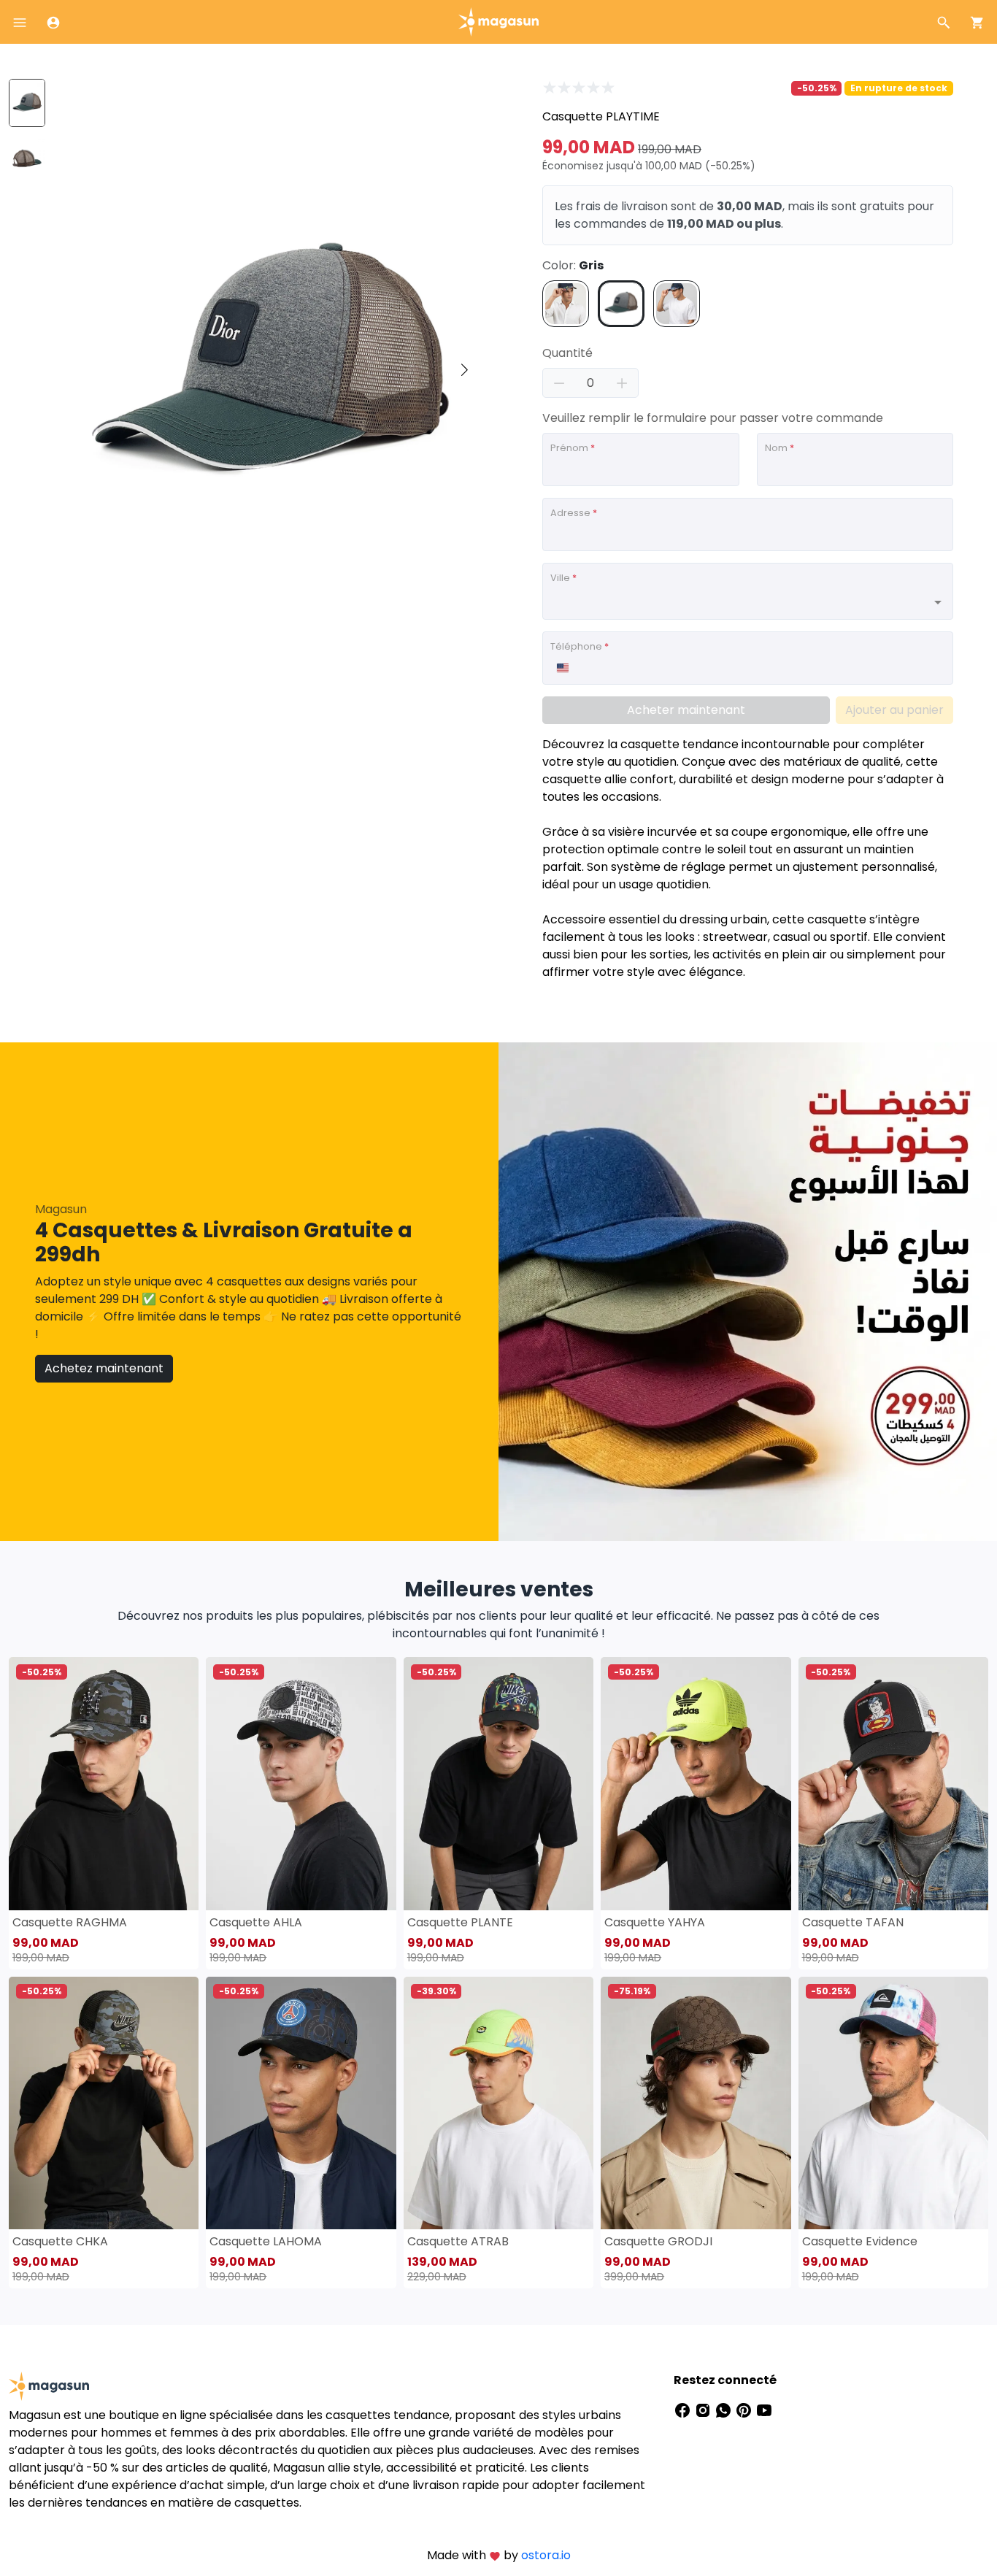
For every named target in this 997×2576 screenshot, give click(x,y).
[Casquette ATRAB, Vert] (498, 2103)
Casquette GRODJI (658, 2241)
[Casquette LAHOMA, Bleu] (301, 2103)
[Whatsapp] (725, 2409)
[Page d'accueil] (498, 21)
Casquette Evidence (860, 2241)
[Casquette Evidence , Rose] (893, 2103)
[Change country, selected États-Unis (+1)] (562, 668)
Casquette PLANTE (460, 1922)
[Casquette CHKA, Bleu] (104, 2103)
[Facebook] (684, 2409)
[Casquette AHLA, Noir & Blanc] (301, 1783)
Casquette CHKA (60, 2241)
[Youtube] (764, 2409)
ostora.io (546, 2555)
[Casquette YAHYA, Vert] (696, 1783)
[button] (464, 370)
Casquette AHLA (256, 1922)
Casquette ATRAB (458, 2241)
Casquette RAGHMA (70, 1922)
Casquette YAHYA (655, 1922)
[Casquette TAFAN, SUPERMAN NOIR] (893, 1783)
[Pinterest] (745, 2409)
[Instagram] (704, 2409)
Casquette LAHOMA (266, 2241)
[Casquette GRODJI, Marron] (696, 2103)
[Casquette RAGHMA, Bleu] (104, 1783)
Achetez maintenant (104, 1368)
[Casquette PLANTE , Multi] (498, 1783)
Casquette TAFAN (853, 1922)
